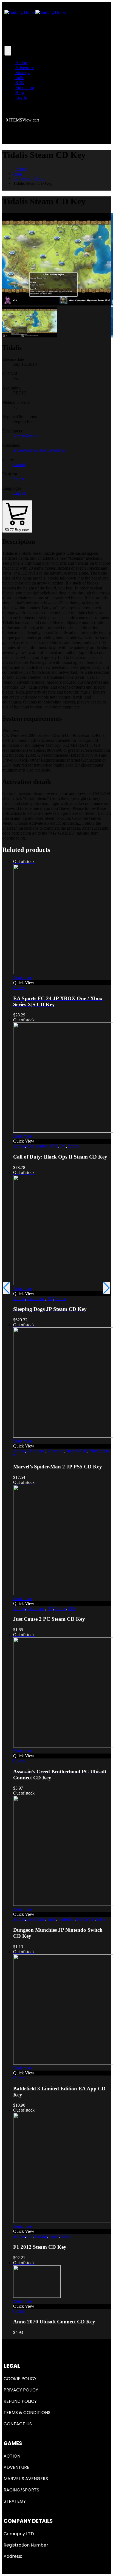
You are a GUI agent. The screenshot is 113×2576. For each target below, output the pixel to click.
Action (21, 63)
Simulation (25, 87)
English (20, 493)
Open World (77, 1451)
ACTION (12, 2456)
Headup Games (52, 450)
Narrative (56, 1451)
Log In (21, 97)
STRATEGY (15, 2501)
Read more (23, 978)
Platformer (86, 1919)
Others (19, 988)
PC (63, 1146)
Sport (54, 2236)
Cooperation (38, 1146)
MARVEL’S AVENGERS (26, 2479)
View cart (31, 120)
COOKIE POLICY (20, 2379)
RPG (20, 82)
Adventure (25, 68)
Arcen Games (25, 436)
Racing (41, 2236)
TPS (72, 1608)
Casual (19, 465)
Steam (19, 479)
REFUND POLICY (20, 2401)
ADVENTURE (16, 2467)
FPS (54, 1146)
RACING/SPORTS (21, 2490)
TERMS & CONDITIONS (27, 2413)
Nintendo (67, 1919)
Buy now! (17, 530)
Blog (20, 92)
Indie (20, 78)
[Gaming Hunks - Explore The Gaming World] (35, 12)
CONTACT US (18, 2424)
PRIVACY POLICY (21, 2390)
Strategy (22, 73)
